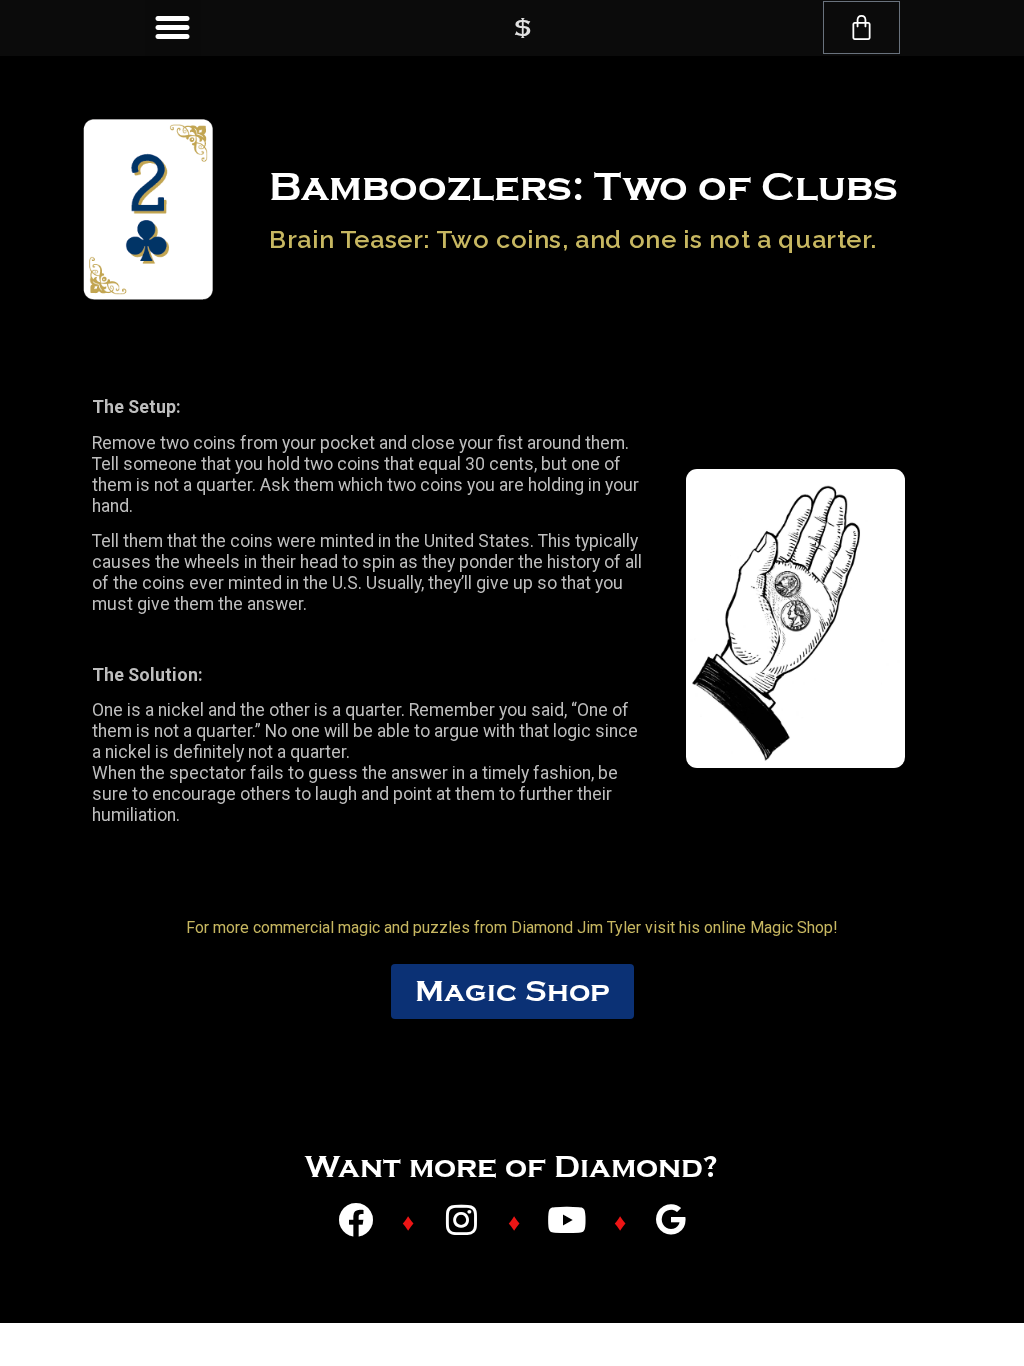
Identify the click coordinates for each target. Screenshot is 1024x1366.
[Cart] (861, 27)
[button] (173, 28)
